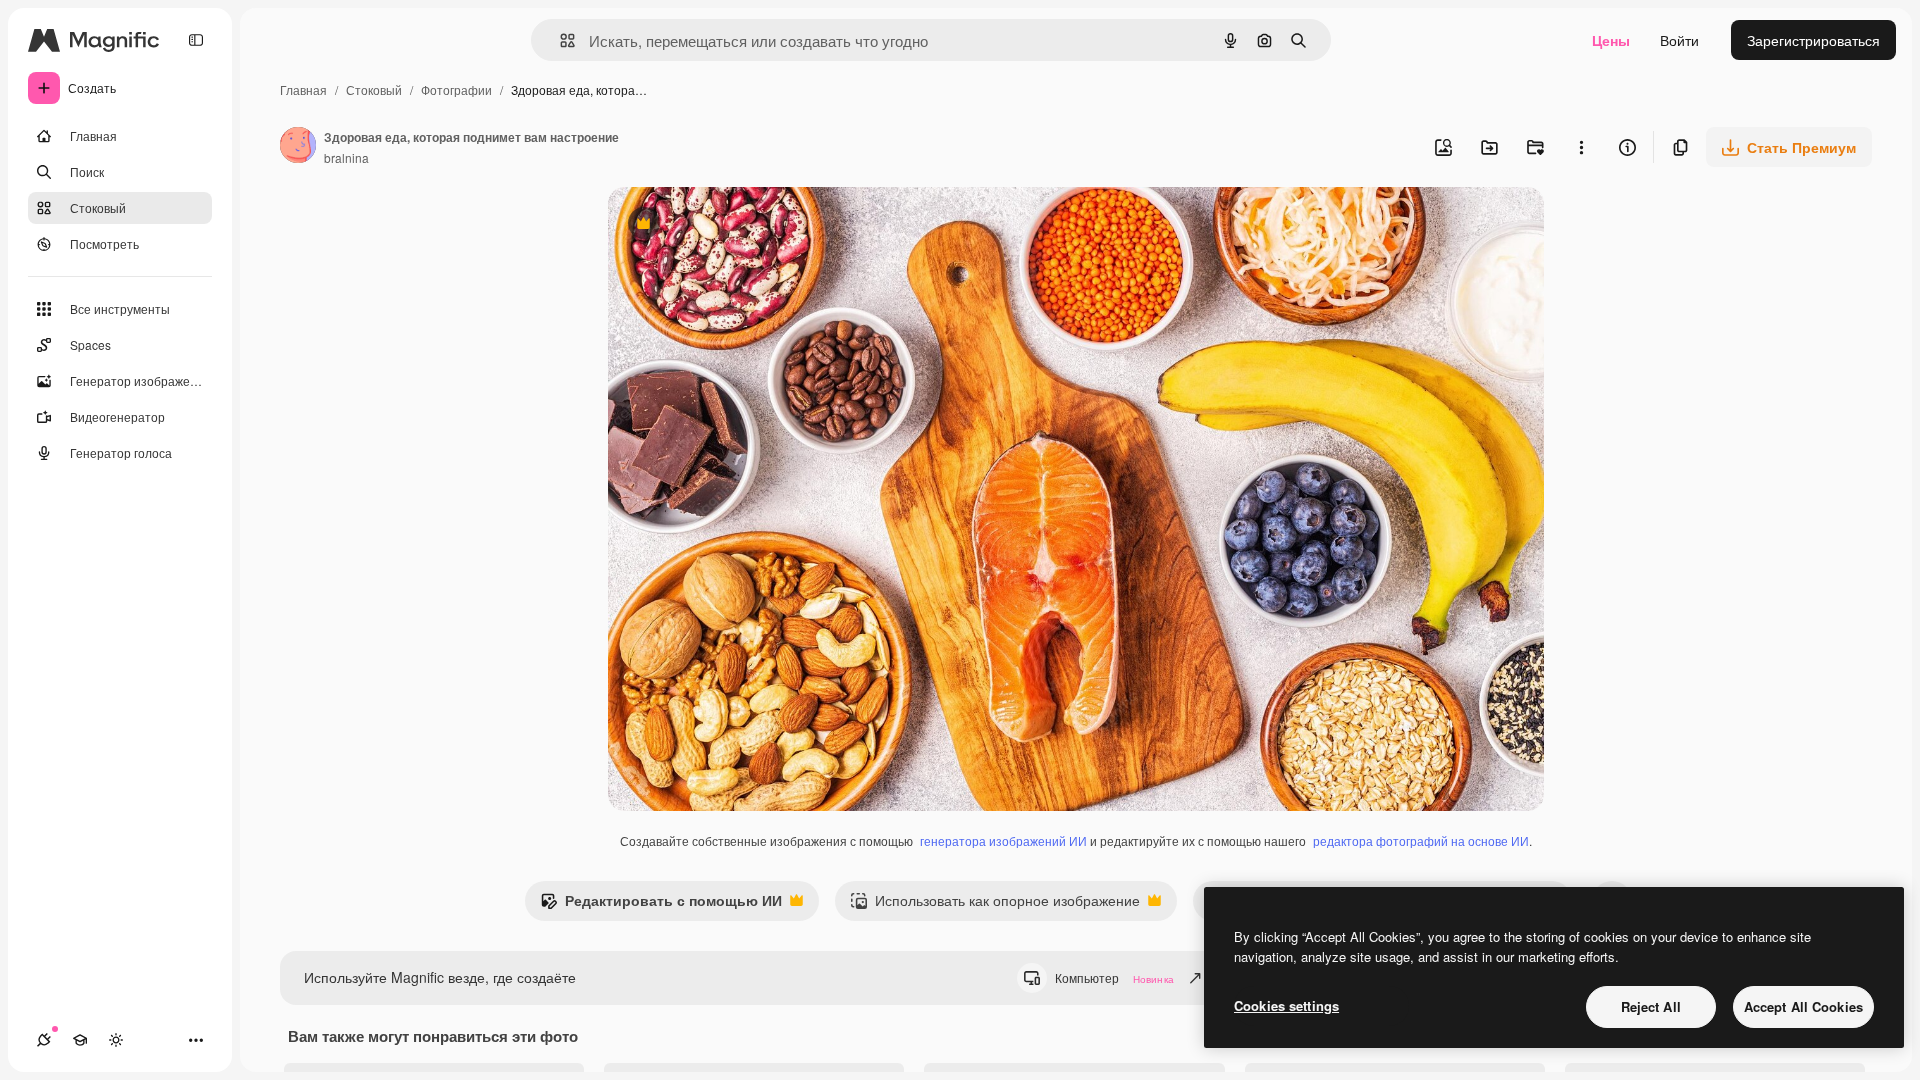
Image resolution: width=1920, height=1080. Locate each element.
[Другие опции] (1581, 147)
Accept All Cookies (1803, 1006)
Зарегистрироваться (1813, 40)
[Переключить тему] (116, 1040)
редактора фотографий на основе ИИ (1421, 840)
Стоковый (374, 89)
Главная (303, 89)
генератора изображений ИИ (1003, 840)
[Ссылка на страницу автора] (298, 147)
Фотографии (456, 89)
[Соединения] (44, 1040)
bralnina (346, 157)
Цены (1611, 40)
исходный (742, 225)
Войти (1679, 40)
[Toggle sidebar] (196, 40)
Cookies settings (1286, 1005)
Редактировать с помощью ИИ (661, 905)
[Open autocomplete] (559, 40)
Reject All (1651, 1006)
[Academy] (80, 1040)
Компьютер (1114, 977)
